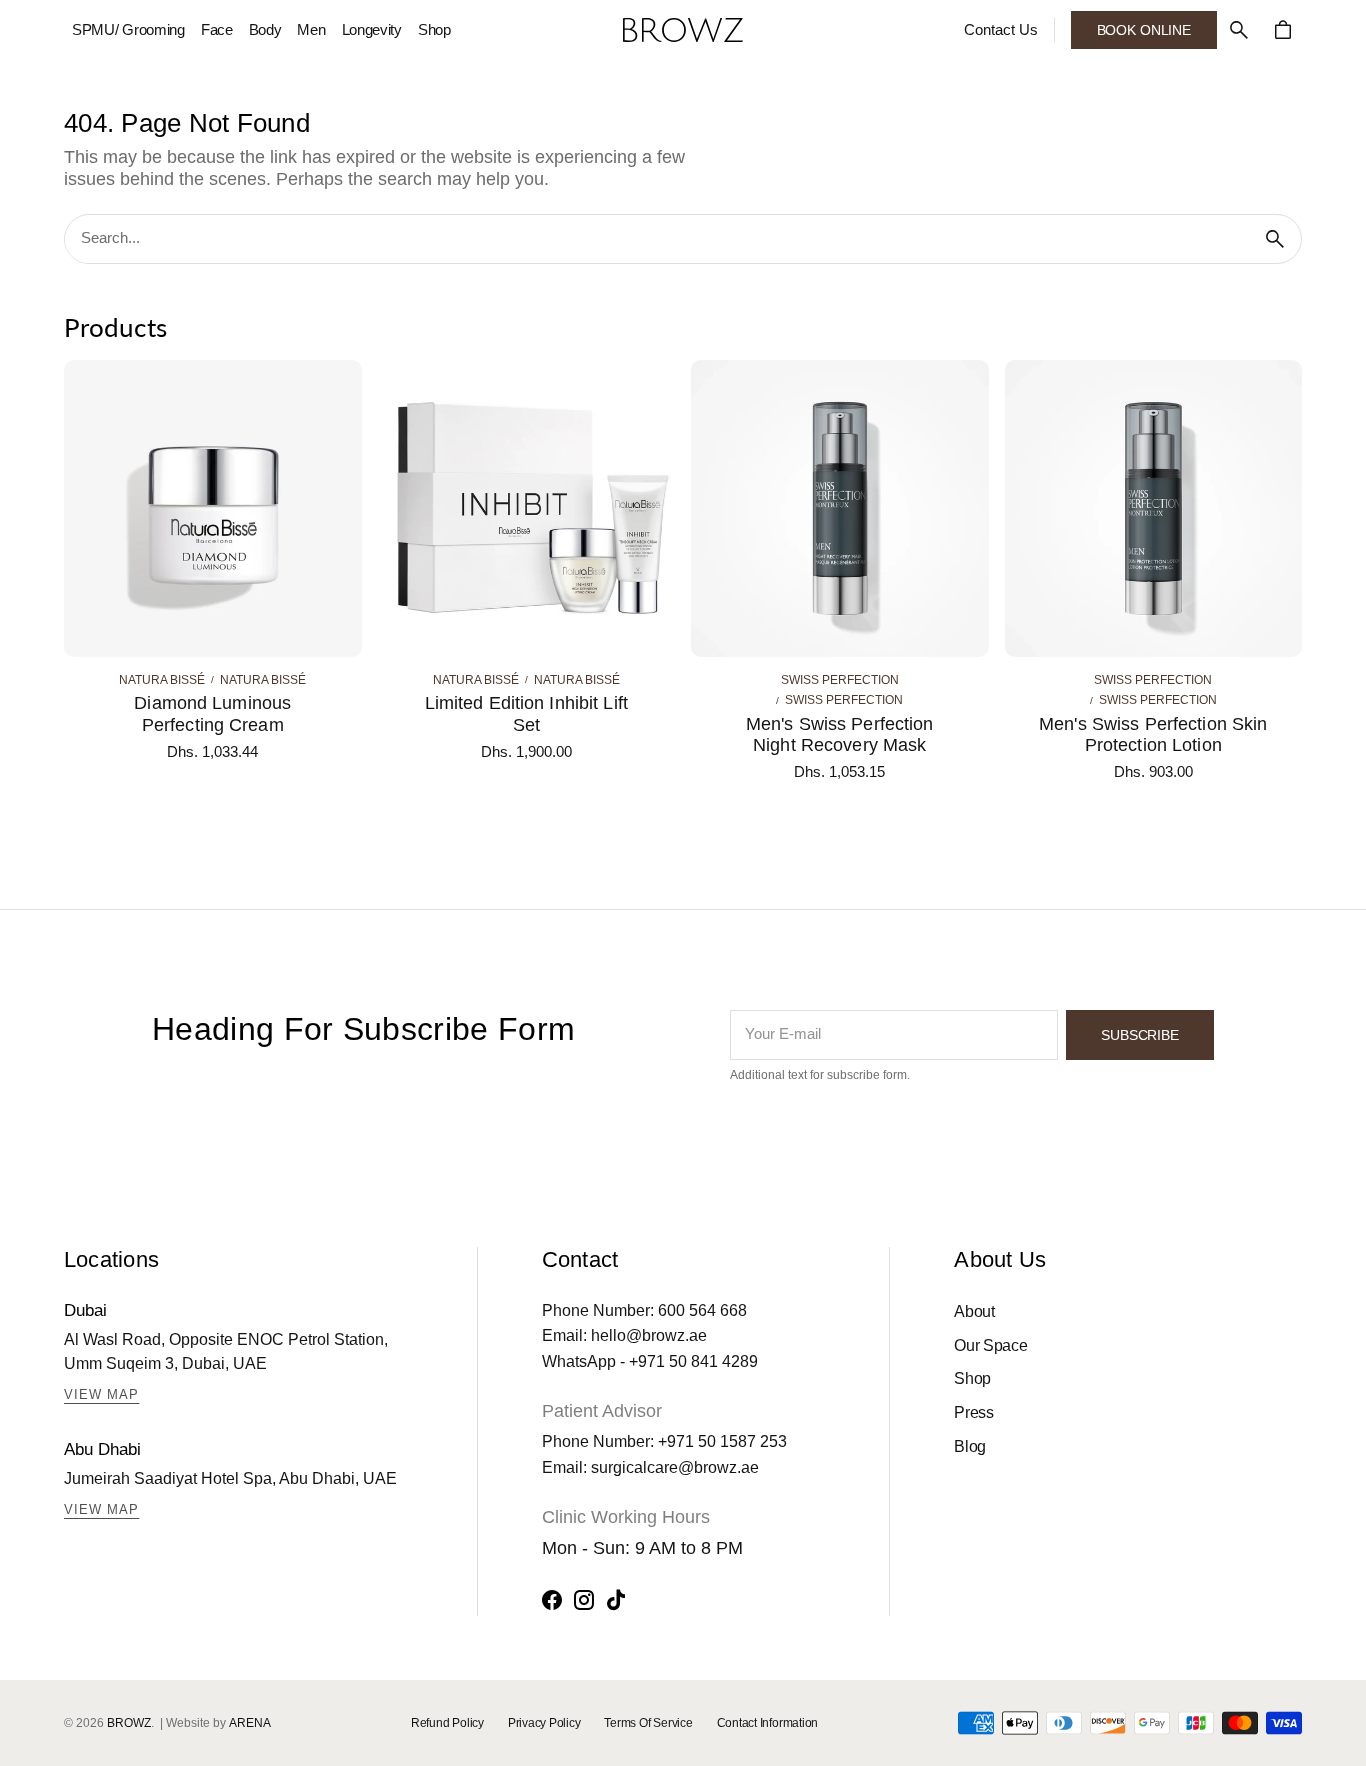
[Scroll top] (1342, 1742)
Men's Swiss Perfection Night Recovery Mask (840, 735)
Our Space (990, 1345)
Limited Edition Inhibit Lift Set (526, 714)
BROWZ (129, 1723)
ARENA (250, 1723)
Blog (970, 1446)
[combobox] (657, 239)
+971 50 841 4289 (693, 1361)
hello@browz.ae (649, 1335)
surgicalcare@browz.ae (675, 1467)
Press (973, 1412)
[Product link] (213, 570)
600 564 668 (702, 1310)
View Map (101, 1394)
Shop (972, 1378)
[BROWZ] (683, 30)
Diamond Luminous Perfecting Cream (212, 714)
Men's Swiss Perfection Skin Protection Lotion (1153, 735)
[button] (1239, 30)
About (974, 1311)
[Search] (1275, 239)
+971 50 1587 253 (722, 1441)
